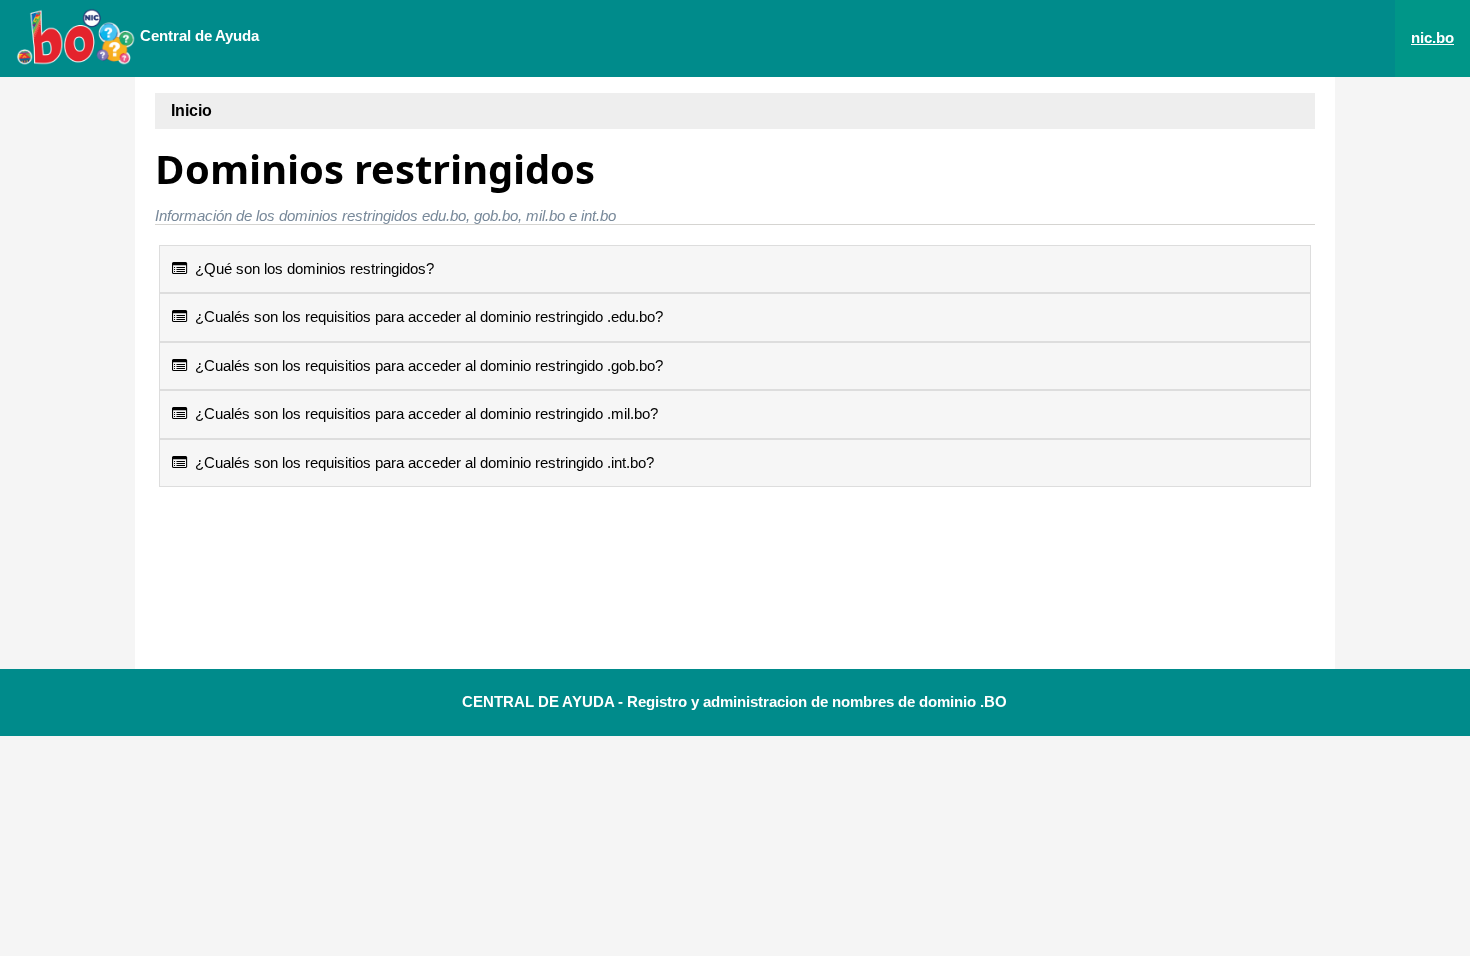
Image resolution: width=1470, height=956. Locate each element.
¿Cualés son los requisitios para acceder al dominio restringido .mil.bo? (422, 413)
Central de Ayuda (197, 35)
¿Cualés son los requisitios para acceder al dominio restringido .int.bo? (420, 462)
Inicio (191, 110)
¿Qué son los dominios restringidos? (310, 268)
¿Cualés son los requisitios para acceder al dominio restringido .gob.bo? (425, 365)
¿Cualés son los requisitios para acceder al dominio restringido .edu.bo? (425, 316)
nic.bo (1432, 37)
